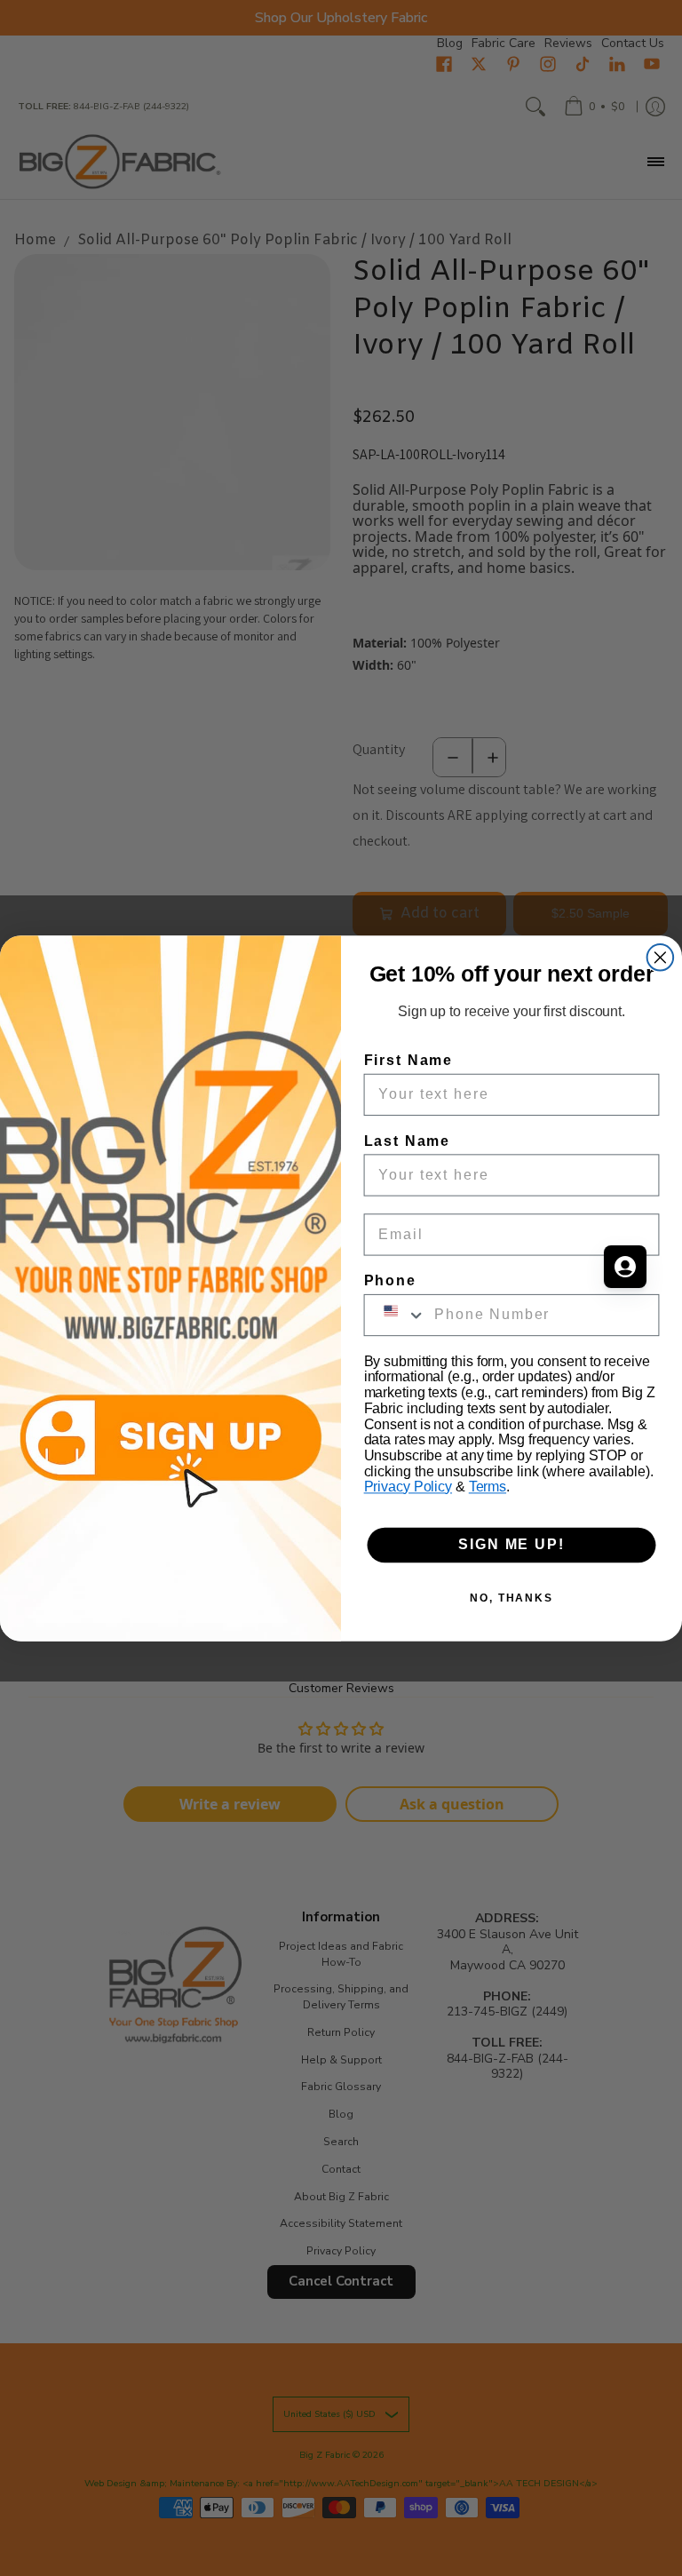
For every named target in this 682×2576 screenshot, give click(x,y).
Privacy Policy (408, 1487)
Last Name (407, 1140)
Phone (390, 1280)
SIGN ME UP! (511, 1544)
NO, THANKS (511, 1597)
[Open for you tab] (625, 1267)
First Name (408, 1059)
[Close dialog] (661, 958)
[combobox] (396, 1314)
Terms (488, 1487)
